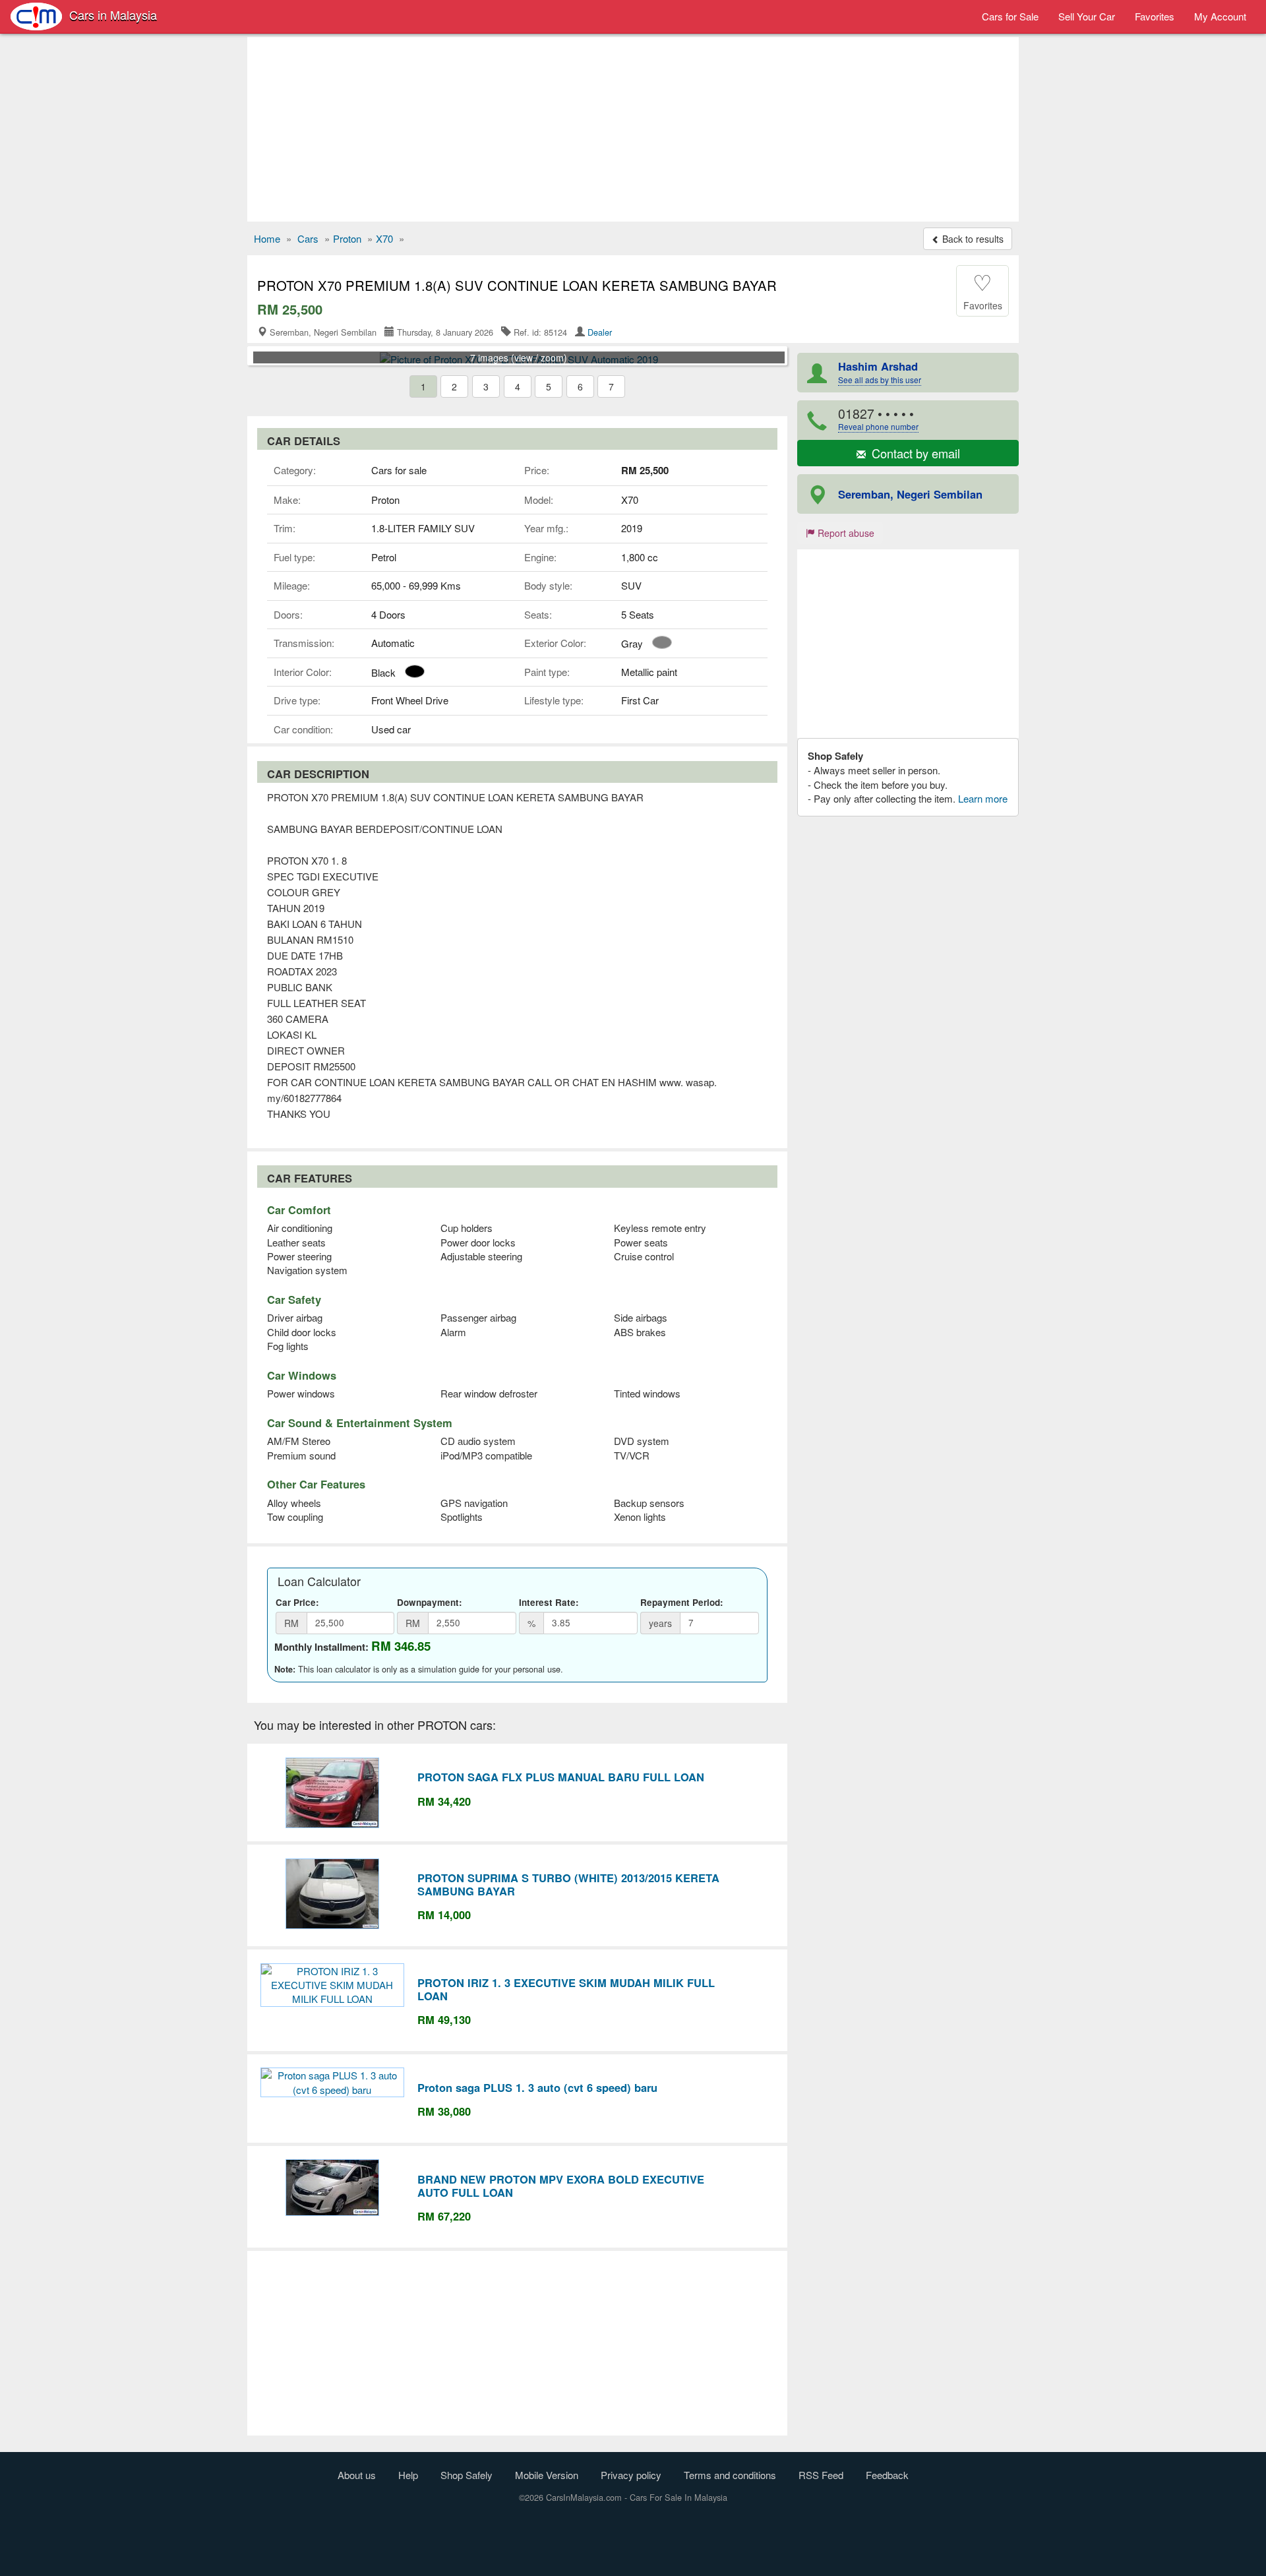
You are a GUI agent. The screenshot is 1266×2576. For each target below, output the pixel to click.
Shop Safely (467, 2475)
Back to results (972, 239)
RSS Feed (821, 2475)
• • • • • (878, 418)
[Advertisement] (633, 129)
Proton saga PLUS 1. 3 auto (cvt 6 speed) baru (537, 2087)
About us (357, 2475)
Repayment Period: (682, 1602)
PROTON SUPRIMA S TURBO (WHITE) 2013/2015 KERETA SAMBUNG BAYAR (568, 1884)
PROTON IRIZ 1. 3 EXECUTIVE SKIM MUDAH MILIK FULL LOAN (566, 1989)
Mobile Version (547, 2475)
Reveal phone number (878, 426)
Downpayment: (430, 1602)
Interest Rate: (549, 1602)
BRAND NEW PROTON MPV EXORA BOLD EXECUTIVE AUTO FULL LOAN (561, 2186)
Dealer (600, 332)
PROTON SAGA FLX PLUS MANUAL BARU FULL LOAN (561, 1777)
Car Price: (297, 1602)
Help (408, 2475)
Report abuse (845, 533)
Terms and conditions (730, 2475)
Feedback (887, 2475)
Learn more (983, 798)
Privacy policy (631, 2475)
